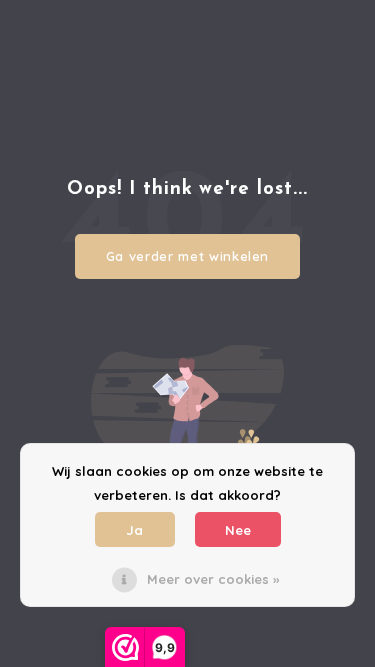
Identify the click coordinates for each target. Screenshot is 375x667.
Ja (134, 530)
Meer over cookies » (213, 579)
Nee (238, 530)
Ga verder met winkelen (187, 256)
